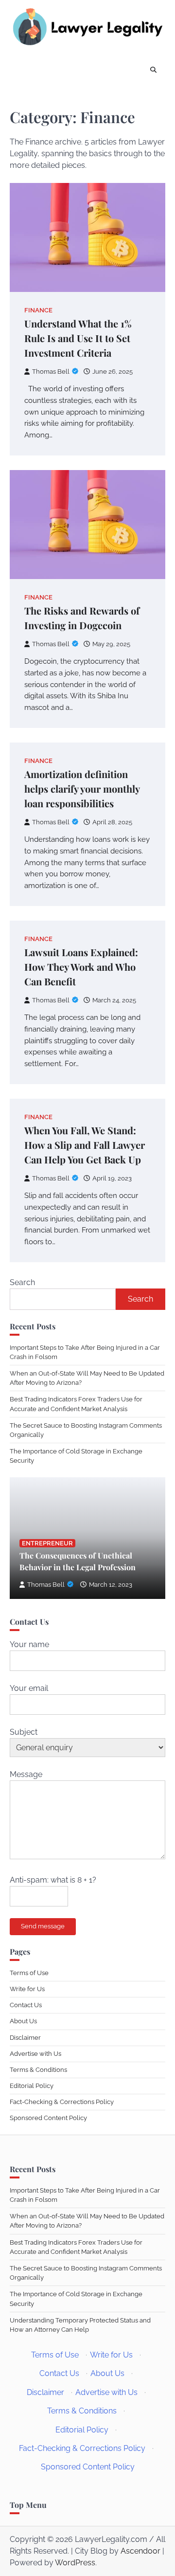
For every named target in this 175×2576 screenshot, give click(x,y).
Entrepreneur (47, 1543)
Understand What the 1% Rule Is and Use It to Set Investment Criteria (78, 338)
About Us (23, 2021)
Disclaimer (25, 2038)
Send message (43, 1926)
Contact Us (26, 2005)
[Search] (153, 71)
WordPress (75, 2563)
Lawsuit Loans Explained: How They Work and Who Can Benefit (81, 967)
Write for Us (27, 1989)
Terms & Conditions (38, 2070)
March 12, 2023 (111, 1585)
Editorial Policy (32, 2086)
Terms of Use (29, 1973)
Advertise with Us (35, 2054)
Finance (38, 310)
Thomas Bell (51, 372)
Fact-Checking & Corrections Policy (62, 2102)
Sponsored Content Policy (48, 2118)
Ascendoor (140, 2551)
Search (22, 1282)
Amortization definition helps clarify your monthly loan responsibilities (82, 789)
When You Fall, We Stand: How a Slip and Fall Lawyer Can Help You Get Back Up (85, 1145)
